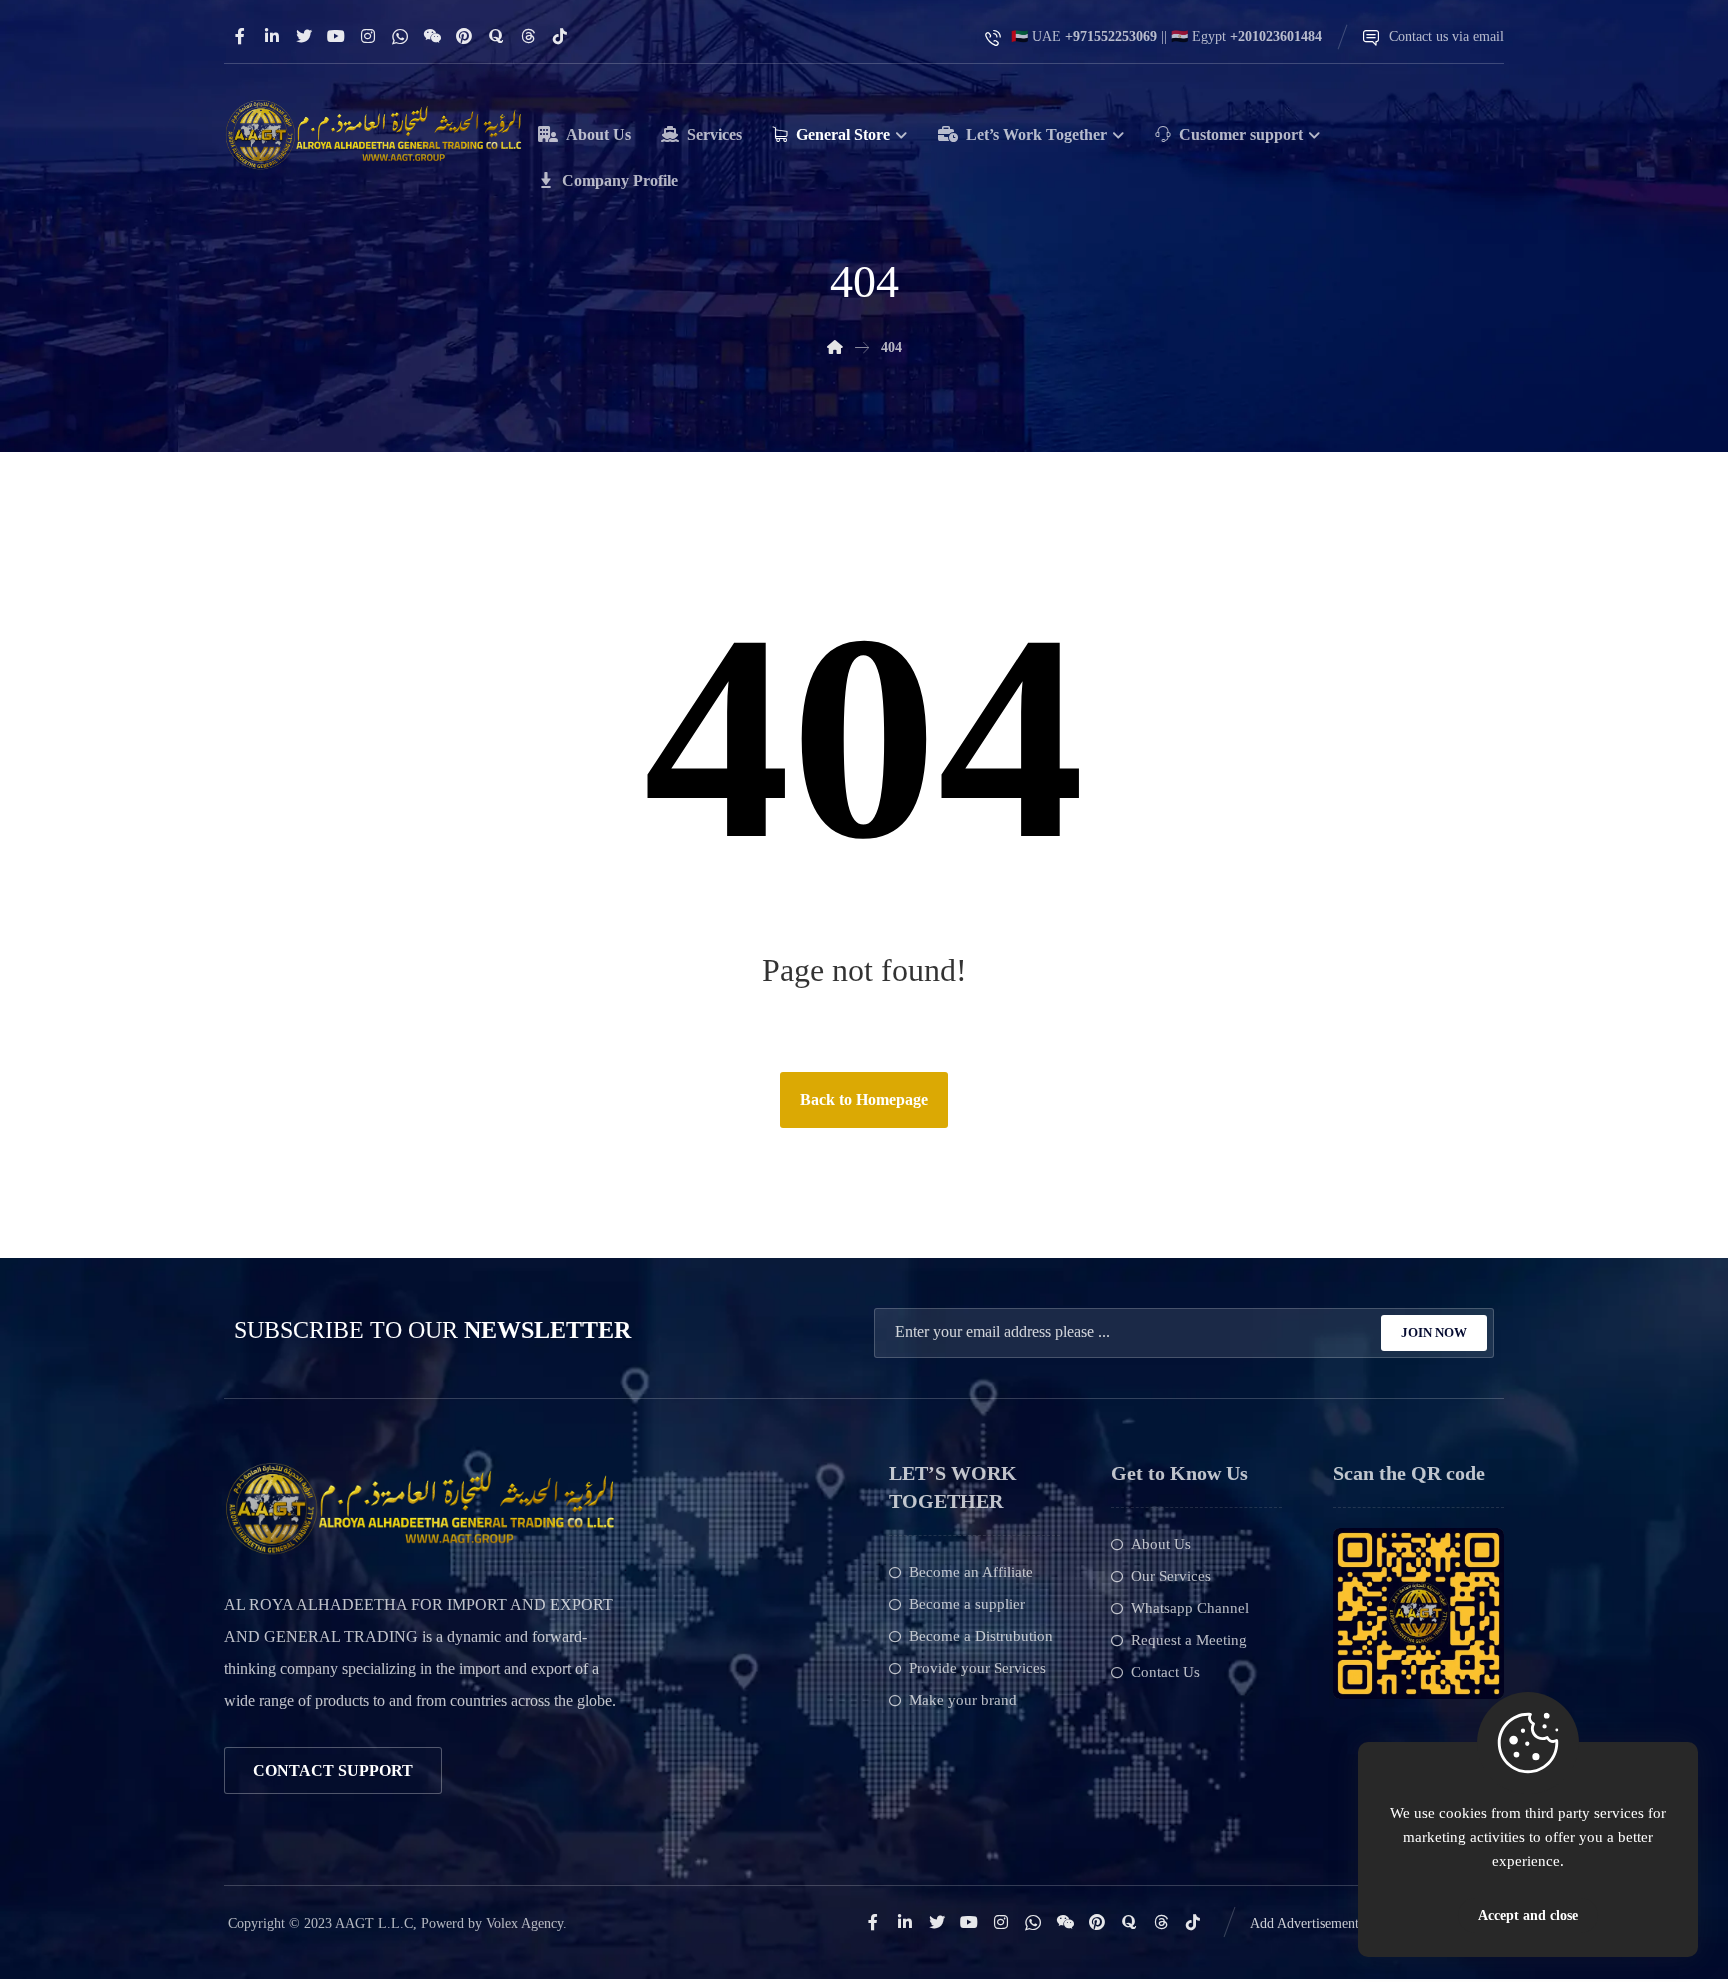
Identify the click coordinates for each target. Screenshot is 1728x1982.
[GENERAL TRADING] (373, 135)
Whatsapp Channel (1190, 1608)
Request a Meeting (1189, 1640)
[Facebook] (240, 36)
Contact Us (1165, 1672)
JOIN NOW (1434, 1332)
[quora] (496, 36)
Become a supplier (967, 1604)
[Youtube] (336, 36)
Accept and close (1528, 1915)
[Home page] (835, 347)
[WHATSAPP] (400, 36)
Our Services (1171, 1576)
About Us (1161, 1544)
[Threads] (528, 36)
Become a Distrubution (981, 1636)
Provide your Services (977, 1668)
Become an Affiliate (971, 1572)
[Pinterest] (464, 36)
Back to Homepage (864, 1099)
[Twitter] (304, 36)
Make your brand (963, 1700)
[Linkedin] (272, 36)
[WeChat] (432, 36)
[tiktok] (560, 36)
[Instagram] (368, 36)
